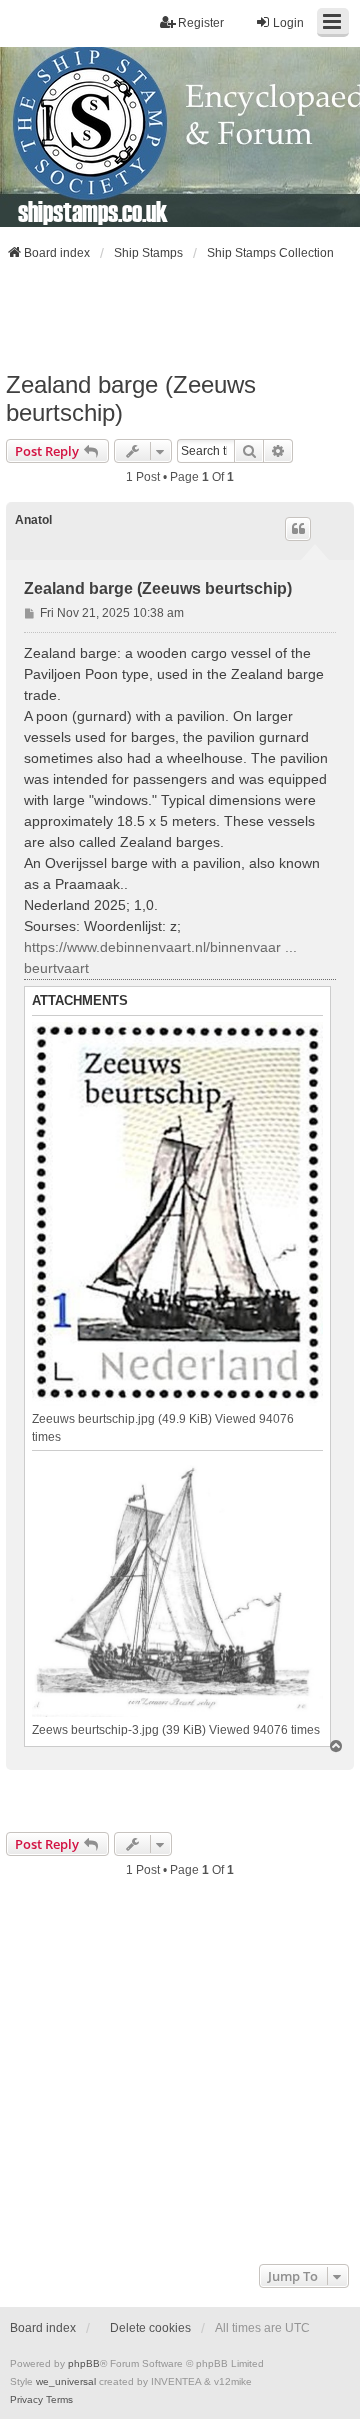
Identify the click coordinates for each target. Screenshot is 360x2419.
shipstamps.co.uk (93, 211)
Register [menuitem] (201, 23)
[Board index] (180, 137)
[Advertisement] (180, 316)
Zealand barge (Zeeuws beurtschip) (131, 398)
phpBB (84, 2363)
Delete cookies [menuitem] (150, 2328)
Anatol (33, 520)
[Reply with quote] (298, 529)
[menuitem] (26, 2400)
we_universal (66, 2381)
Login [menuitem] (288, 23)
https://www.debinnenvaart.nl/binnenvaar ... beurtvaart (160, 957)
